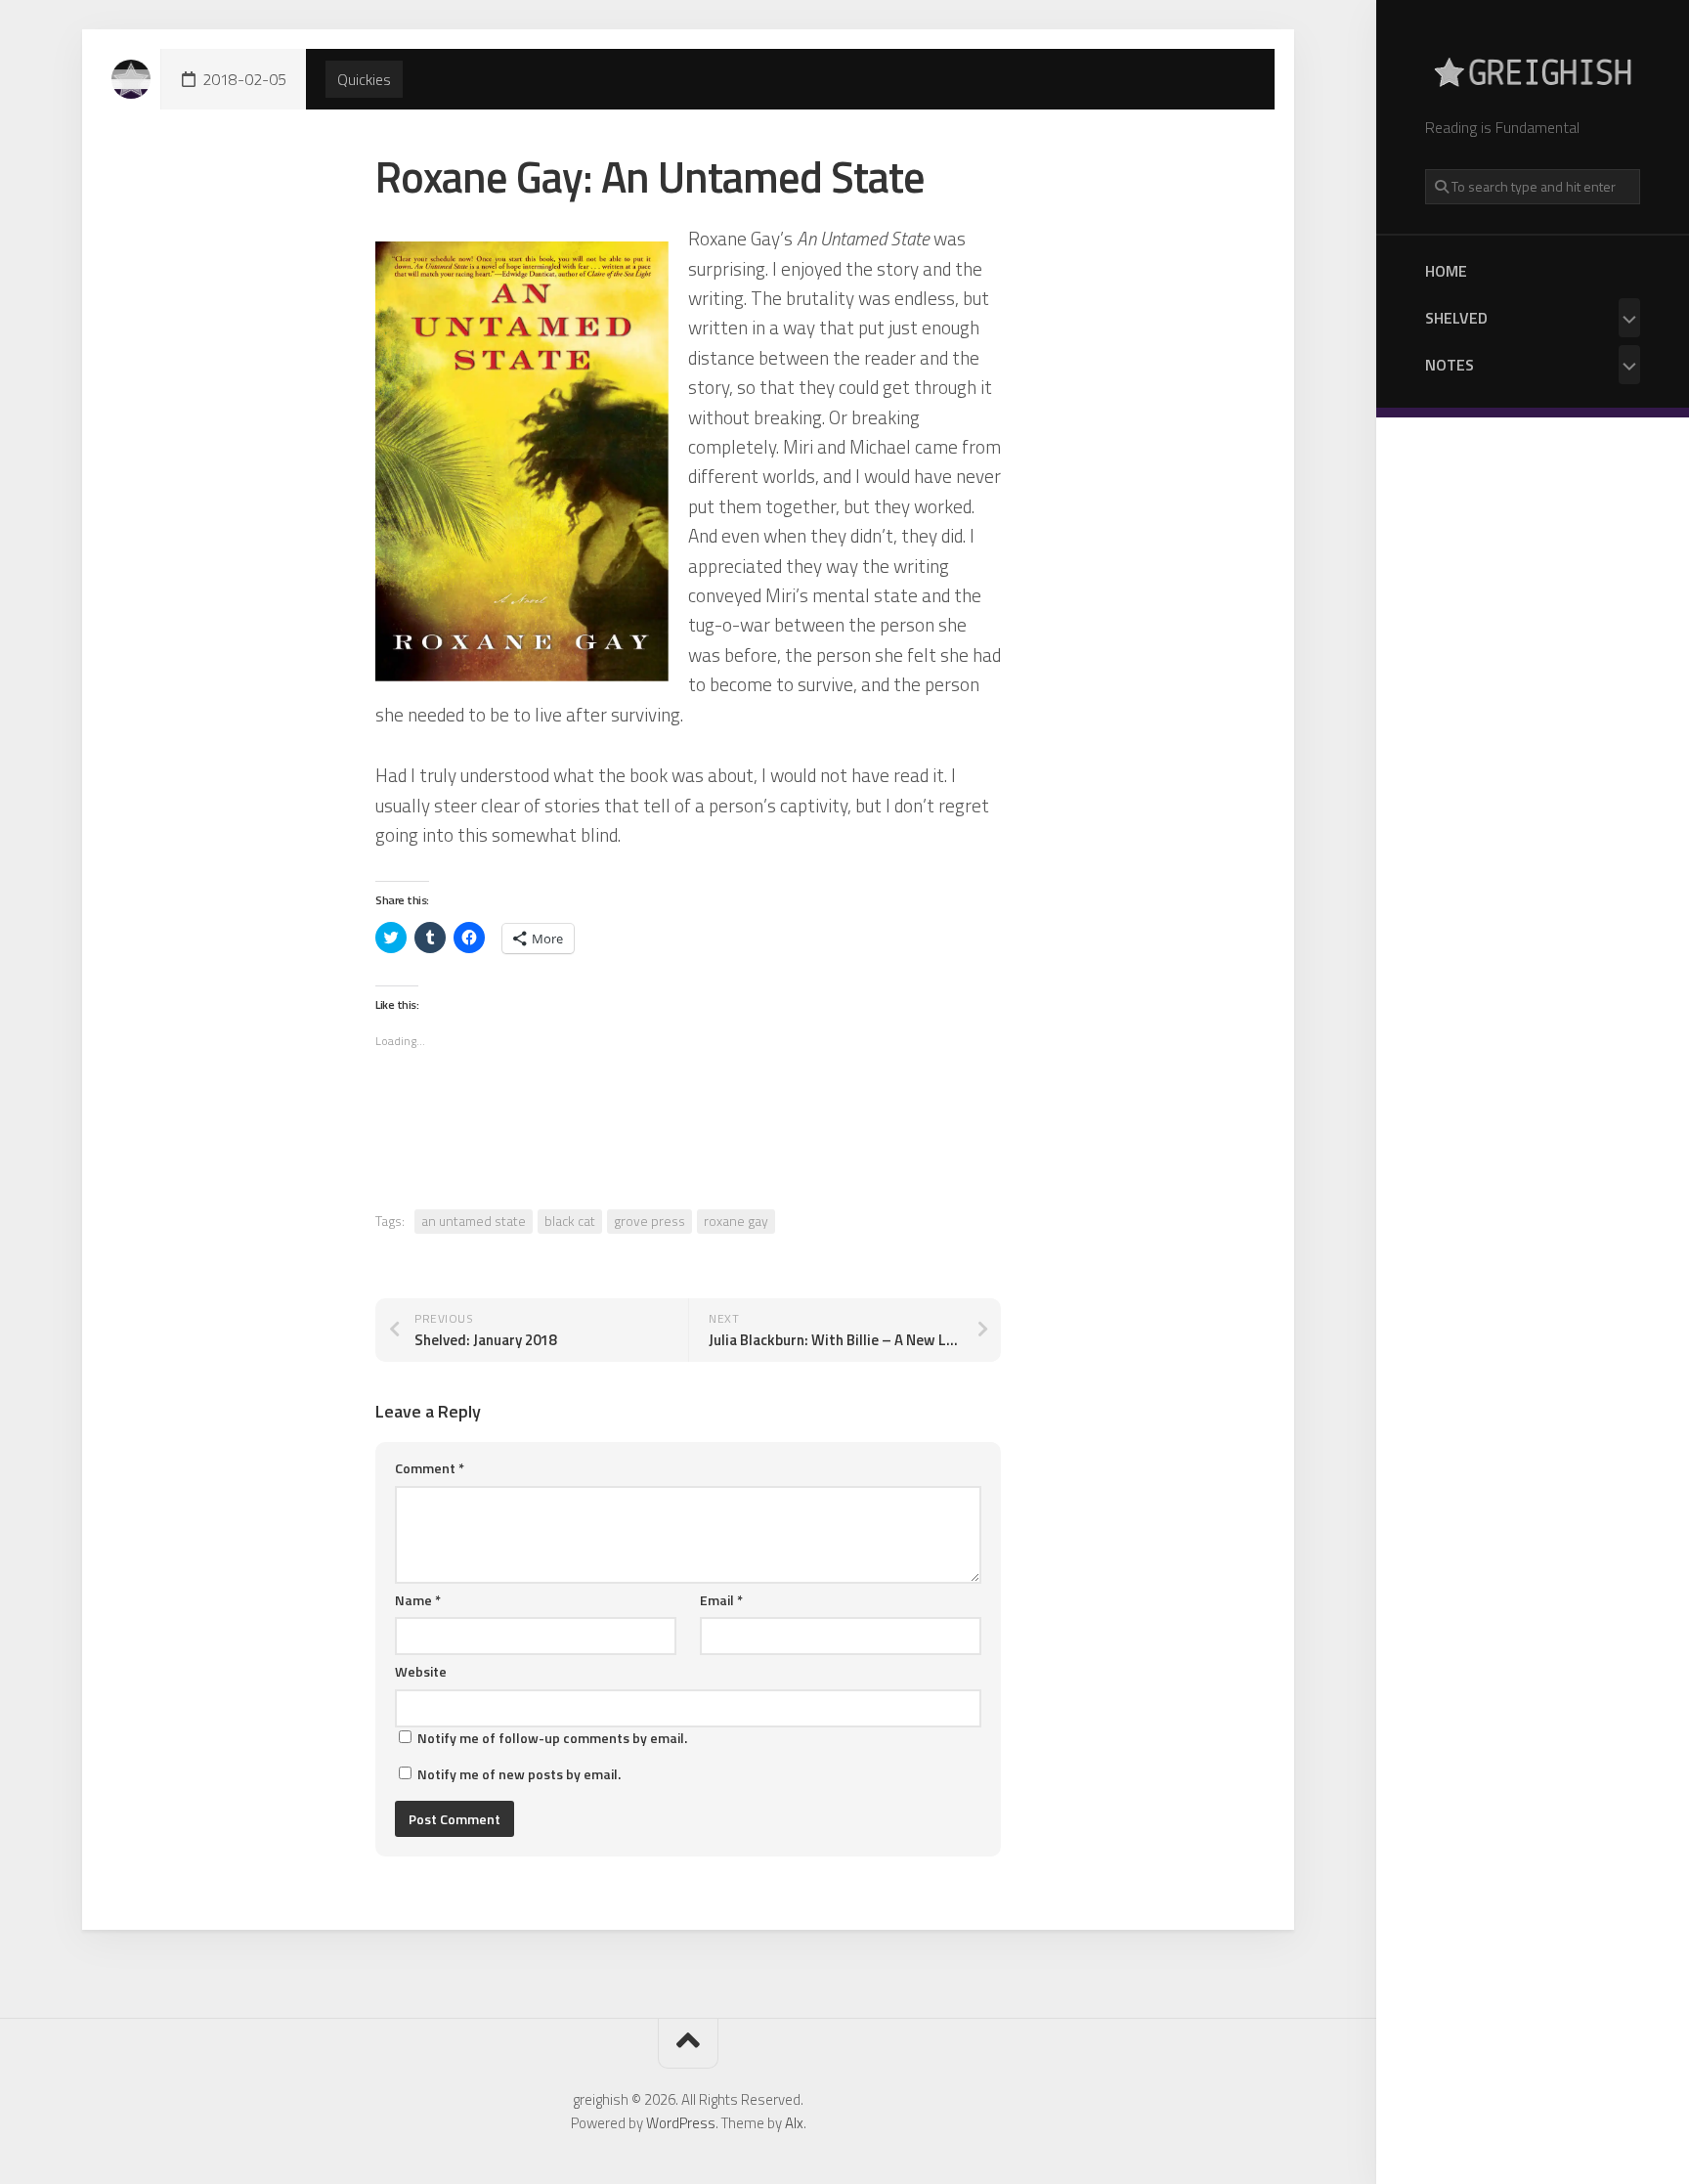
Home (1446, 271)
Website (421, 1671)
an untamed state (474, 1221)
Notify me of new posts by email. (519, 1774)
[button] (522, 461)
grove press (650, 1221)
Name (418, 1600)
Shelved (1456, 318)
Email (721, 1600)
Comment (430, 1468)
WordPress (681, 2123)
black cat (570, 1221)
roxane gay (736, 1221)
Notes (1450, 365)
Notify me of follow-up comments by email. (552, 1738)
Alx (794, 2123)
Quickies (364, 79)
